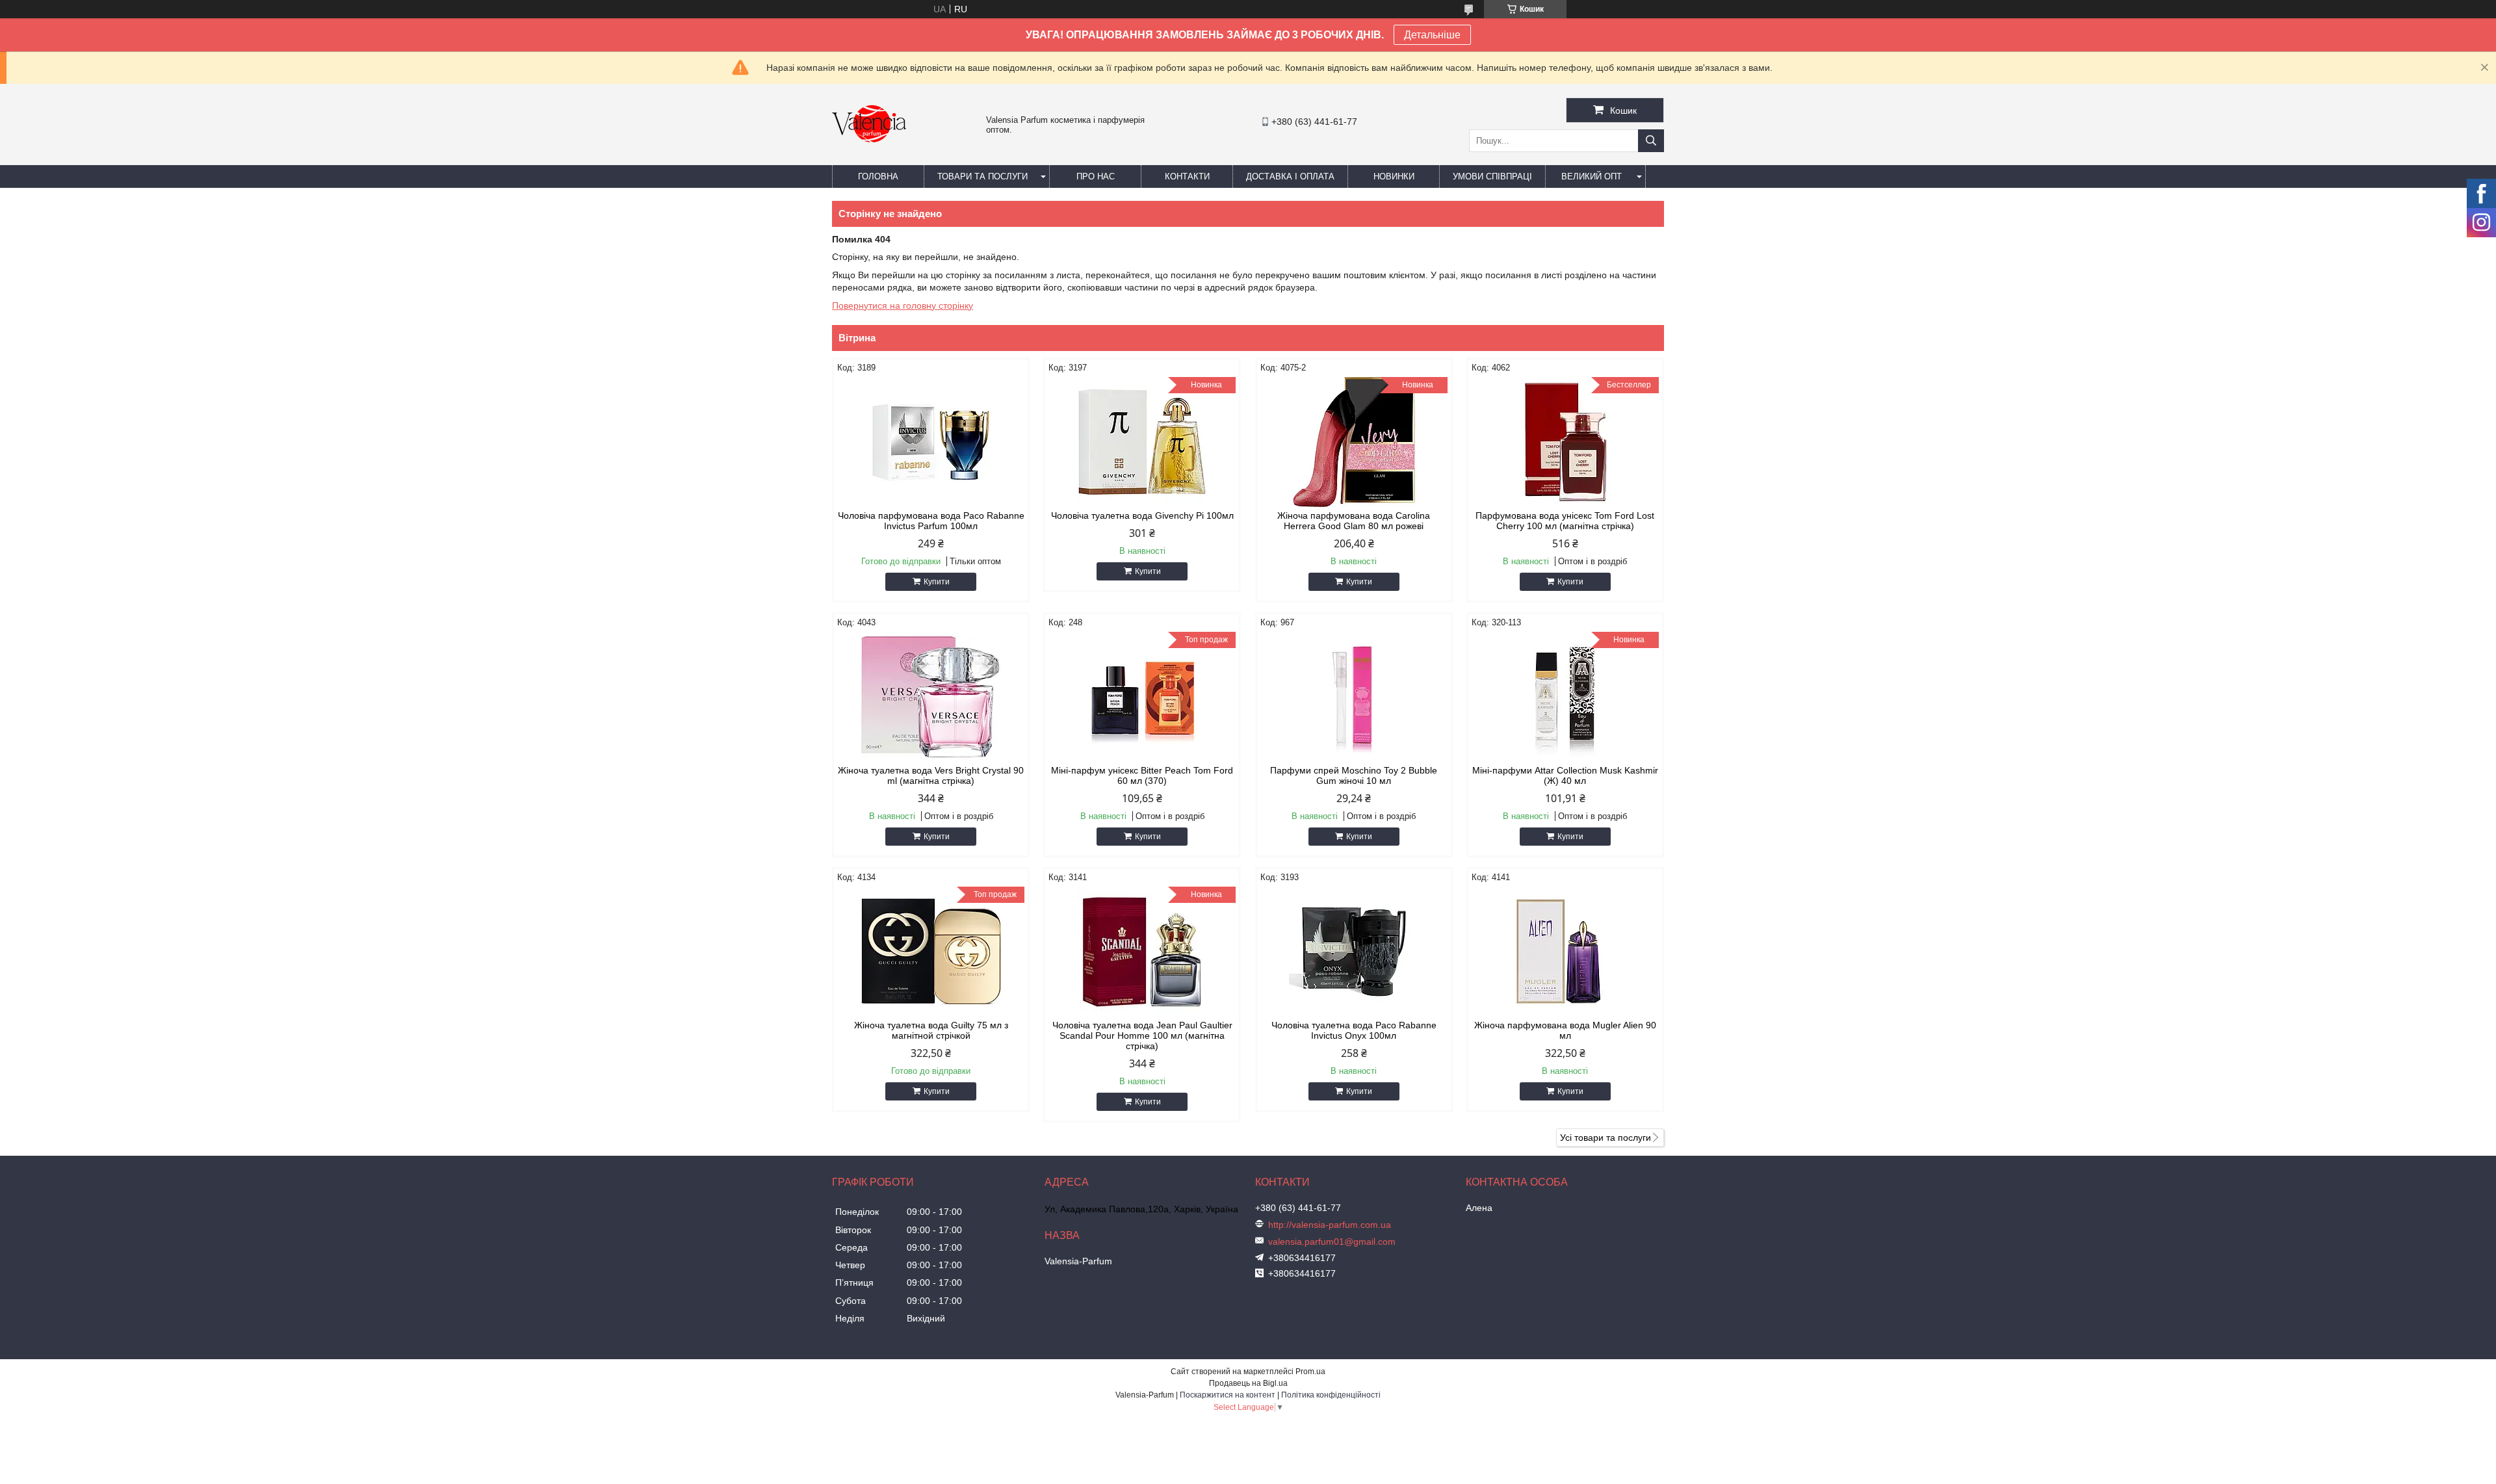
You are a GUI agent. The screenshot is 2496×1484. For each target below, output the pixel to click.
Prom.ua (1310, 1372)
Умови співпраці (1492, 176)
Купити (937, 582)
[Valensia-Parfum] (869, 159)
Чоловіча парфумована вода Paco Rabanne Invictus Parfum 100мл (931, 521)
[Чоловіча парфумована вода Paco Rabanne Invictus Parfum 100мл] (931, 442)
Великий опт (1592, 176)
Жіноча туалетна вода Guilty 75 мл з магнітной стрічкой (931, 1030)
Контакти (1187, 176)
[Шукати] (1651, 141)
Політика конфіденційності (1331, 1395)
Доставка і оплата (1290, 176)
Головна (878, 176)
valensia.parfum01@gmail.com (1332, 1242)
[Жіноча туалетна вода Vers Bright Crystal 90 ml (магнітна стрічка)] (931, 697)
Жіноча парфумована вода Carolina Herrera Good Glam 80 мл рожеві (1354, 521)
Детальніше (1432, 35)
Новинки (1394, 176)
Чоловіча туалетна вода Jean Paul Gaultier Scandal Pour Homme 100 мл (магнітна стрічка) (1142, 1035)
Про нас (1096, 176)
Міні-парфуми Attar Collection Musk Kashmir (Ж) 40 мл (1565, 775)
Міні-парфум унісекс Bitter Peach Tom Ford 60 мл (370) (1142, 775)
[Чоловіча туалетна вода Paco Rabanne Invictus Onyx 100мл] (1354, 952)
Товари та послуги (982, 176)
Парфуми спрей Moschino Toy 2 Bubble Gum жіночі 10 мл (1354, 775)
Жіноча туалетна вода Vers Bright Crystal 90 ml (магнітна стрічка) (931, 775)
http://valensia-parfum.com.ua (1330, 1225)
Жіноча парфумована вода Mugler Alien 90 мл (1565, 1030)
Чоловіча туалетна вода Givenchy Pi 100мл (1142, 515)
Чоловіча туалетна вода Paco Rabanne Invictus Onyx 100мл (1354, 1030)
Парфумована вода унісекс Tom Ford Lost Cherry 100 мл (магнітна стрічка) (1565, 521)
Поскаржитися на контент (1228, 1395)
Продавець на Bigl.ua (1248, 1383)
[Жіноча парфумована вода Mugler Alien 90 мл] (1565, 952)
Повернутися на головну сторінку (903, 306)
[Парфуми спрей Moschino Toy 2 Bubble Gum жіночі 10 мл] (1354, 697)
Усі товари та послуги (1605, 1138)
